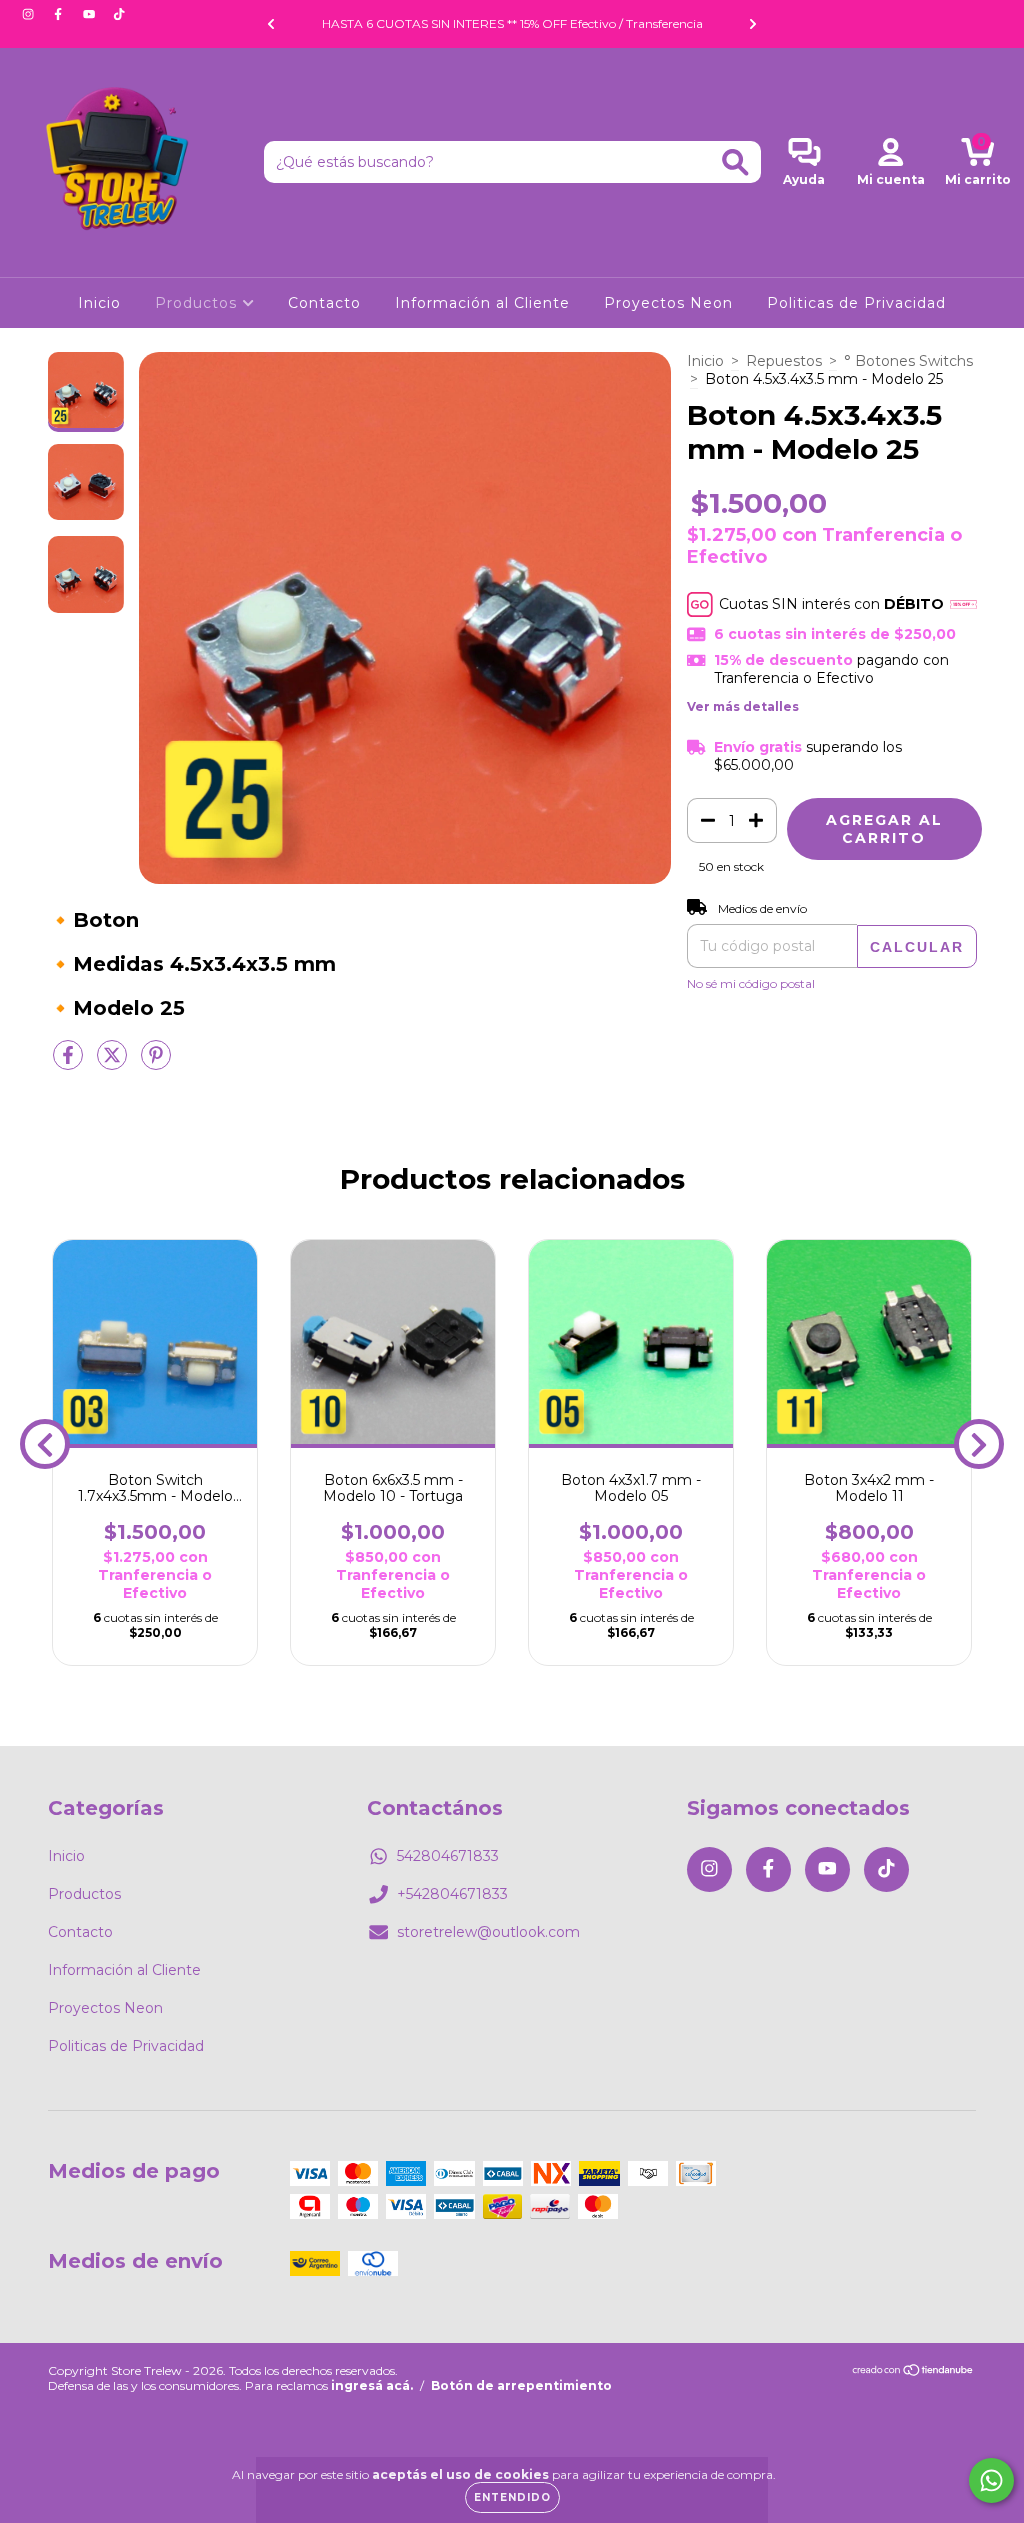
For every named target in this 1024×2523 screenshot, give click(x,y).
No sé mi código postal (751, 983)
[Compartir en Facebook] (70, 1063)
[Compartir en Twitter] (114, 1063)
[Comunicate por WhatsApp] (991, 2480)
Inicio (99, 303)
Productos (198, 303)
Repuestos (784, 361)
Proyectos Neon (668, 303)
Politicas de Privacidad (856, 303)
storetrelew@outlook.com (488, 1932)
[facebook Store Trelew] (60, 14)
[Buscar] (735, 162)
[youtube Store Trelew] (91, 14)
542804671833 (448, 1856)
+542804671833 (452, 1894)
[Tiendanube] (913, 2372)
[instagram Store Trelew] (30, 14)
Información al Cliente (482, 303)
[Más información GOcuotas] (963, 604)
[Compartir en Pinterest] (156, 1063)
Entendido (512, 2497)
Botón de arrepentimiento (521, 2385)
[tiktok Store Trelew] (119, 14)
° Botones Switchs (908, 361)
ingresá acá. (372, 2385)
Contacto (324, 303)
